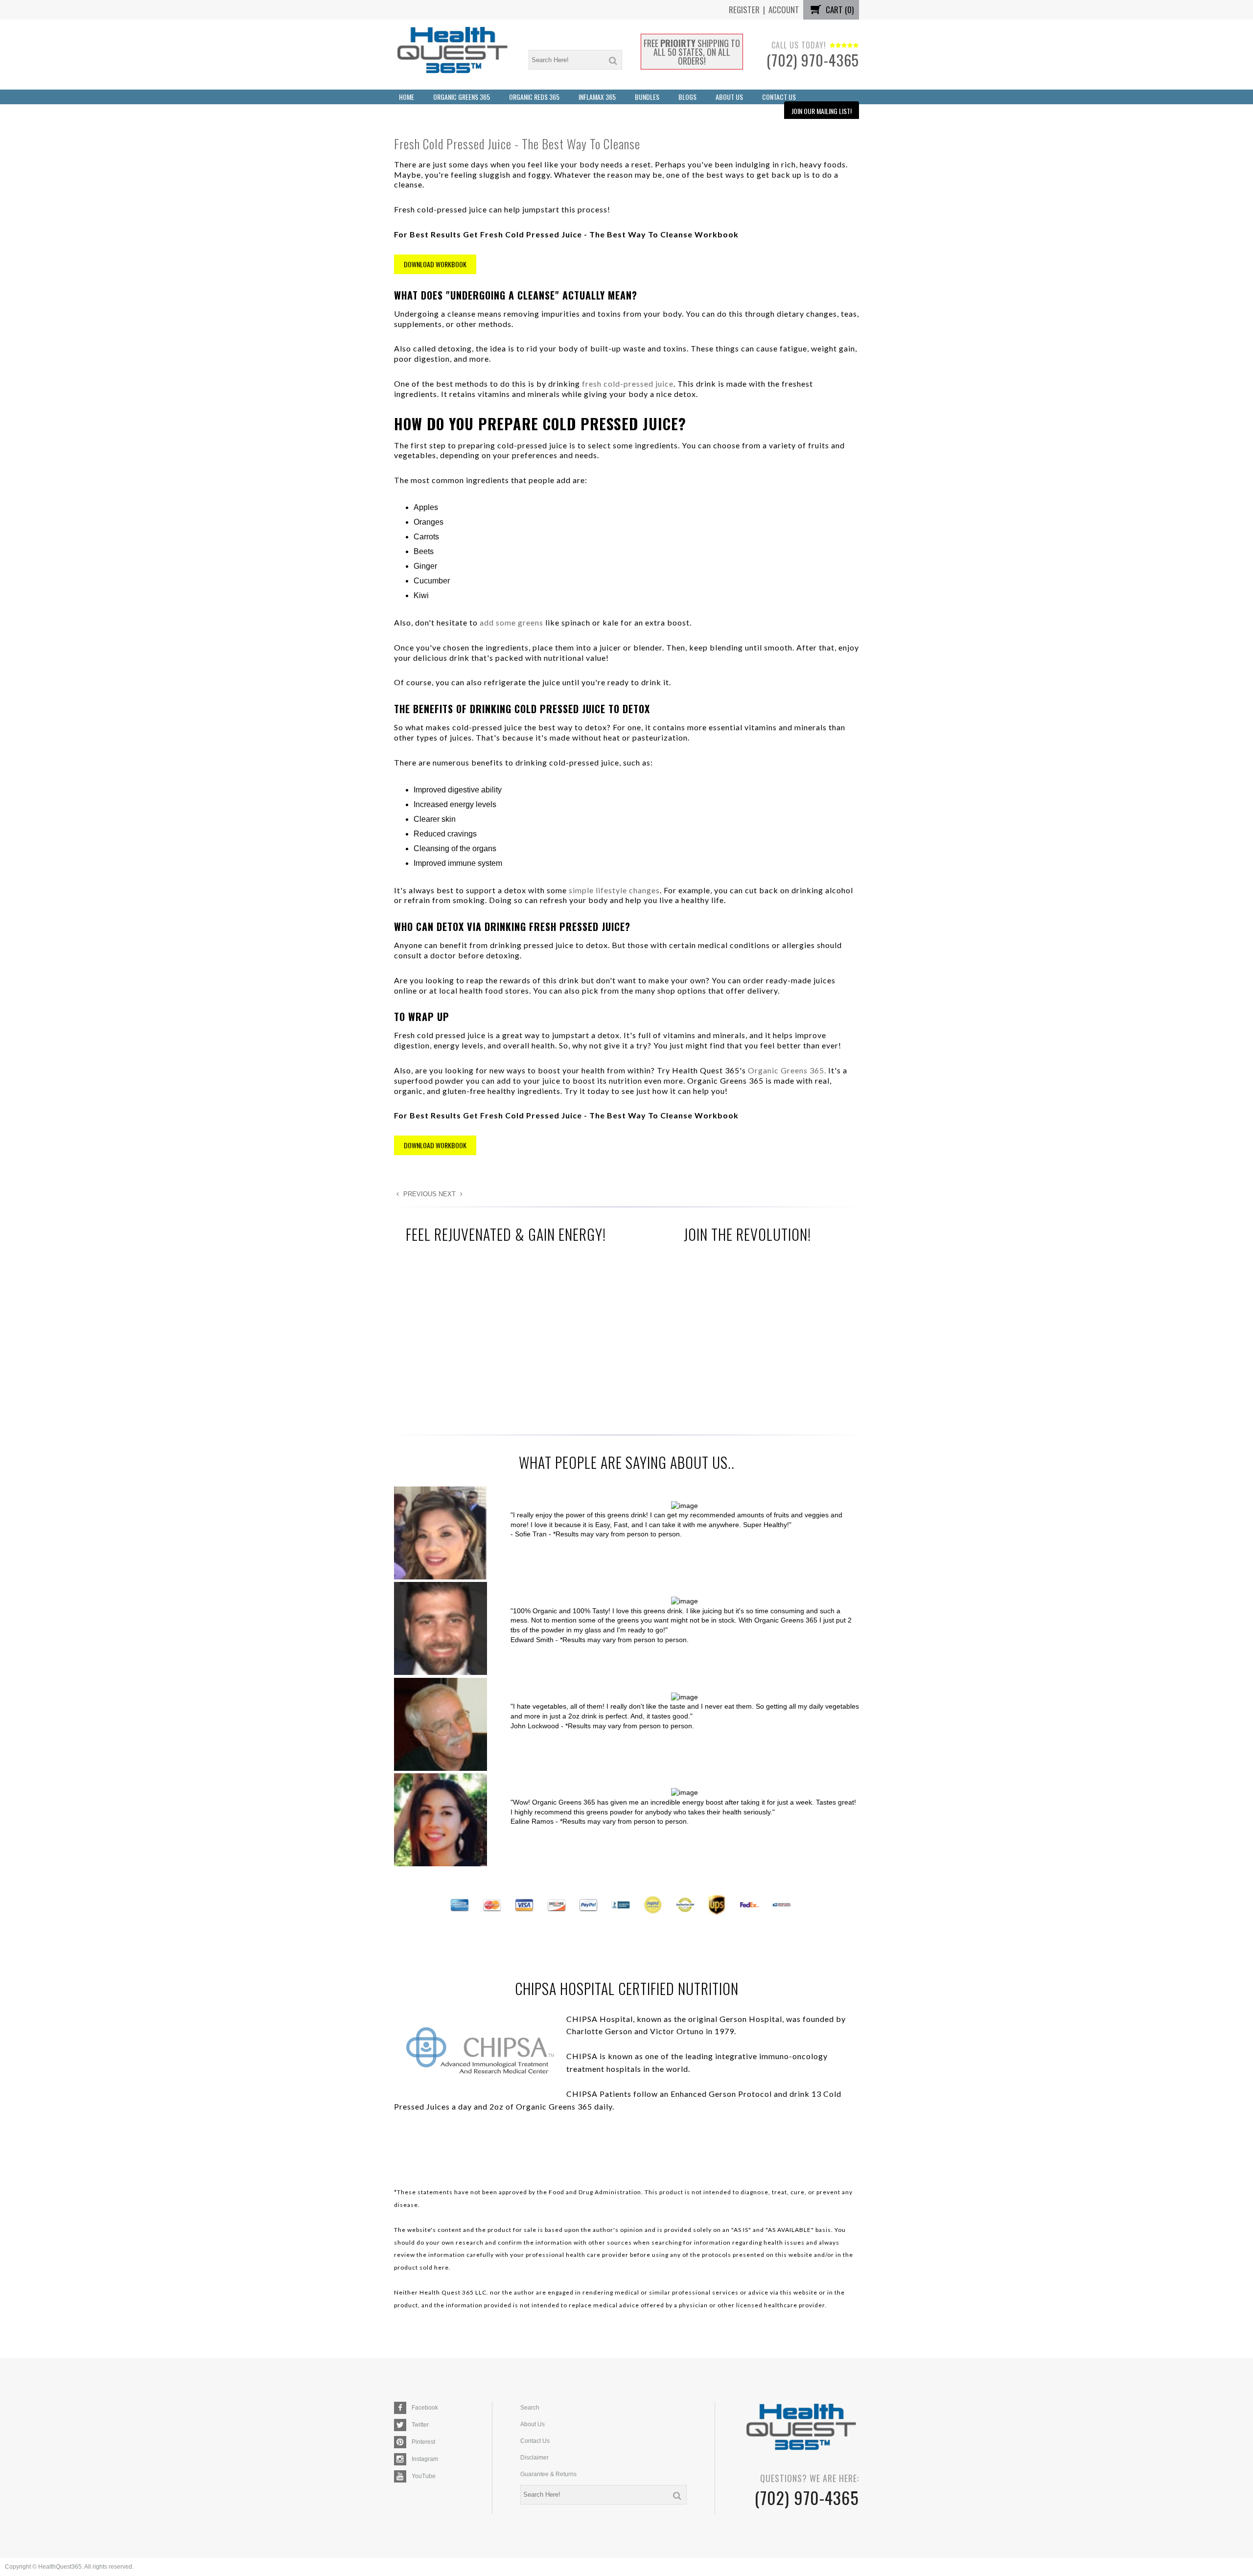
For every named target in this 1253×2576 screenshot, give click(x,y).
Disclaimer (534, 2458)
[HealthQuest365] (452, 55)
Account (784, 10)
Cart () (839, 10)
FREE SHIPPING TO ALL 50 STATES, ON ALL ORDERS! (692, 52)
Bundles (647, 97)
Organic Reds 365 (534, 97)
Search (530, 2408)
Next (448, 1194)
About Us (729, 97)
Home (406, 97)
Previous (419, 1194)
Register (744, 10)
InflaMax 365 (597, 97)
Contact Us (779, 97)
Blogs (687, 97)
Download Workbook (435, 264)
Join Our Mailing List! (822, 111)
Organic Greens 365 (462, 97)
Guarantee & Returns (548, 2474)
